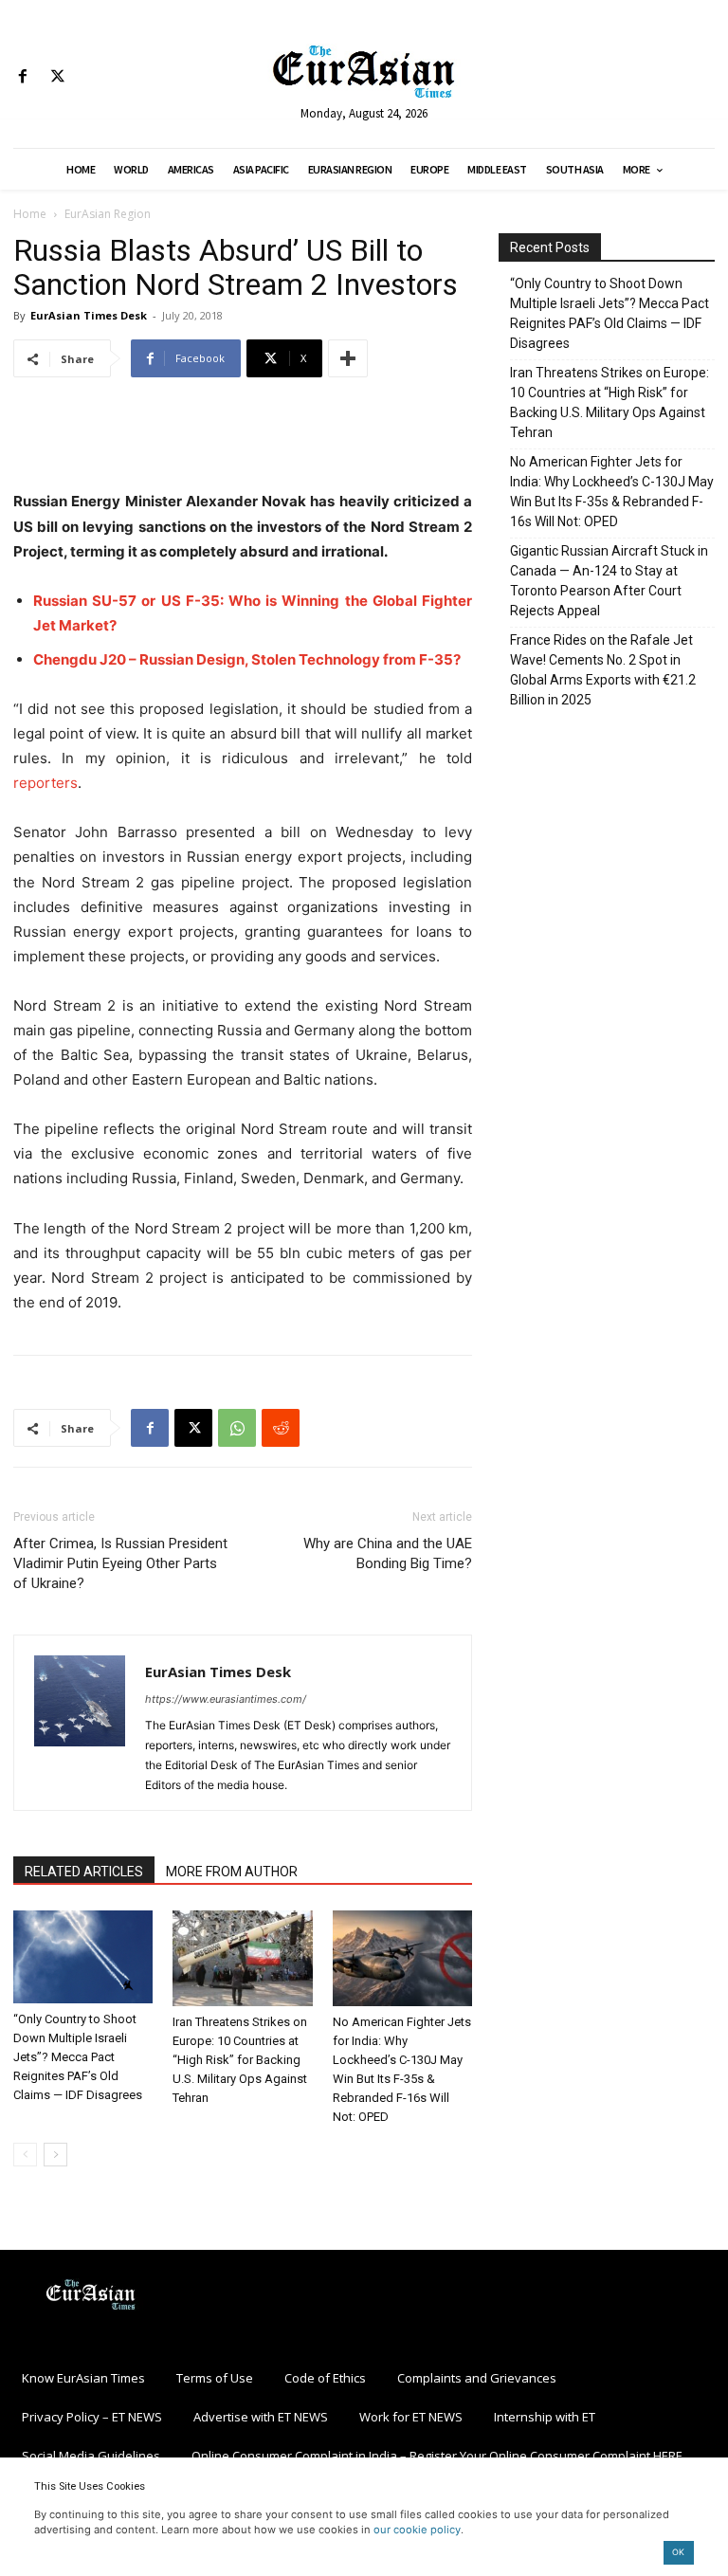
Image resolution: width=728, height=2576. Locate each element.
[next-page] (55, 2155)
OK (678, 2552)
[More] (348, 358)
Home (30, 214)
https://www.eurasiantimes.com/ (226, 1699)
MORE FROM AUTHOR (232, 1872)
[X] (57, 77)
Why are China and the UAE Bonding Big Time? (388, 1553)
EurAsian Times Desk (89, 315)
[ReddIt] (281, 1428)
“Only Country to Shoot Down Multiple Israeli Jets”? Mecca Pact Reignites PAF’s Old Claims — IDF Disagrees (78, 2057)
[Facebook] (22, 77)
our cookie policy (417, 2530)
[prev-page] (25, 2155)
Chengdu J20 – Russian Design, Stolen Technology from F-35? (247, 659)
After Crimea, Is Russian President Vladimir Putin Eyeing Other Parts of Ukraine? (120, 1563)
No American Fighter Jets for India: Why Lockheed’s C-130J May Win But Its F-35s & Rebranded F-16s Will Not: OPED (612, 492)
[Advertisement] (243, 441)
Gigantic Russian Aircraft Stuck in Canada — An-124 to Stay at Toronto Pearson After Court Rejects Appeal (609, 581)
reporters (45, 783)
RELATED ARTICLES (84, 1872)
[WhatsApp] (237, 1428)
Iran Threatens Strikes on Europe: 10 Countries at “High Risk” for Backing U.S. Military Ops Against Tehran (240, 2060)
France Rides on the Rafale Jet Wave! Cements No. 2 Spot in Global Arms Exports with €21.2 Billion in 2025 (603, 670)
